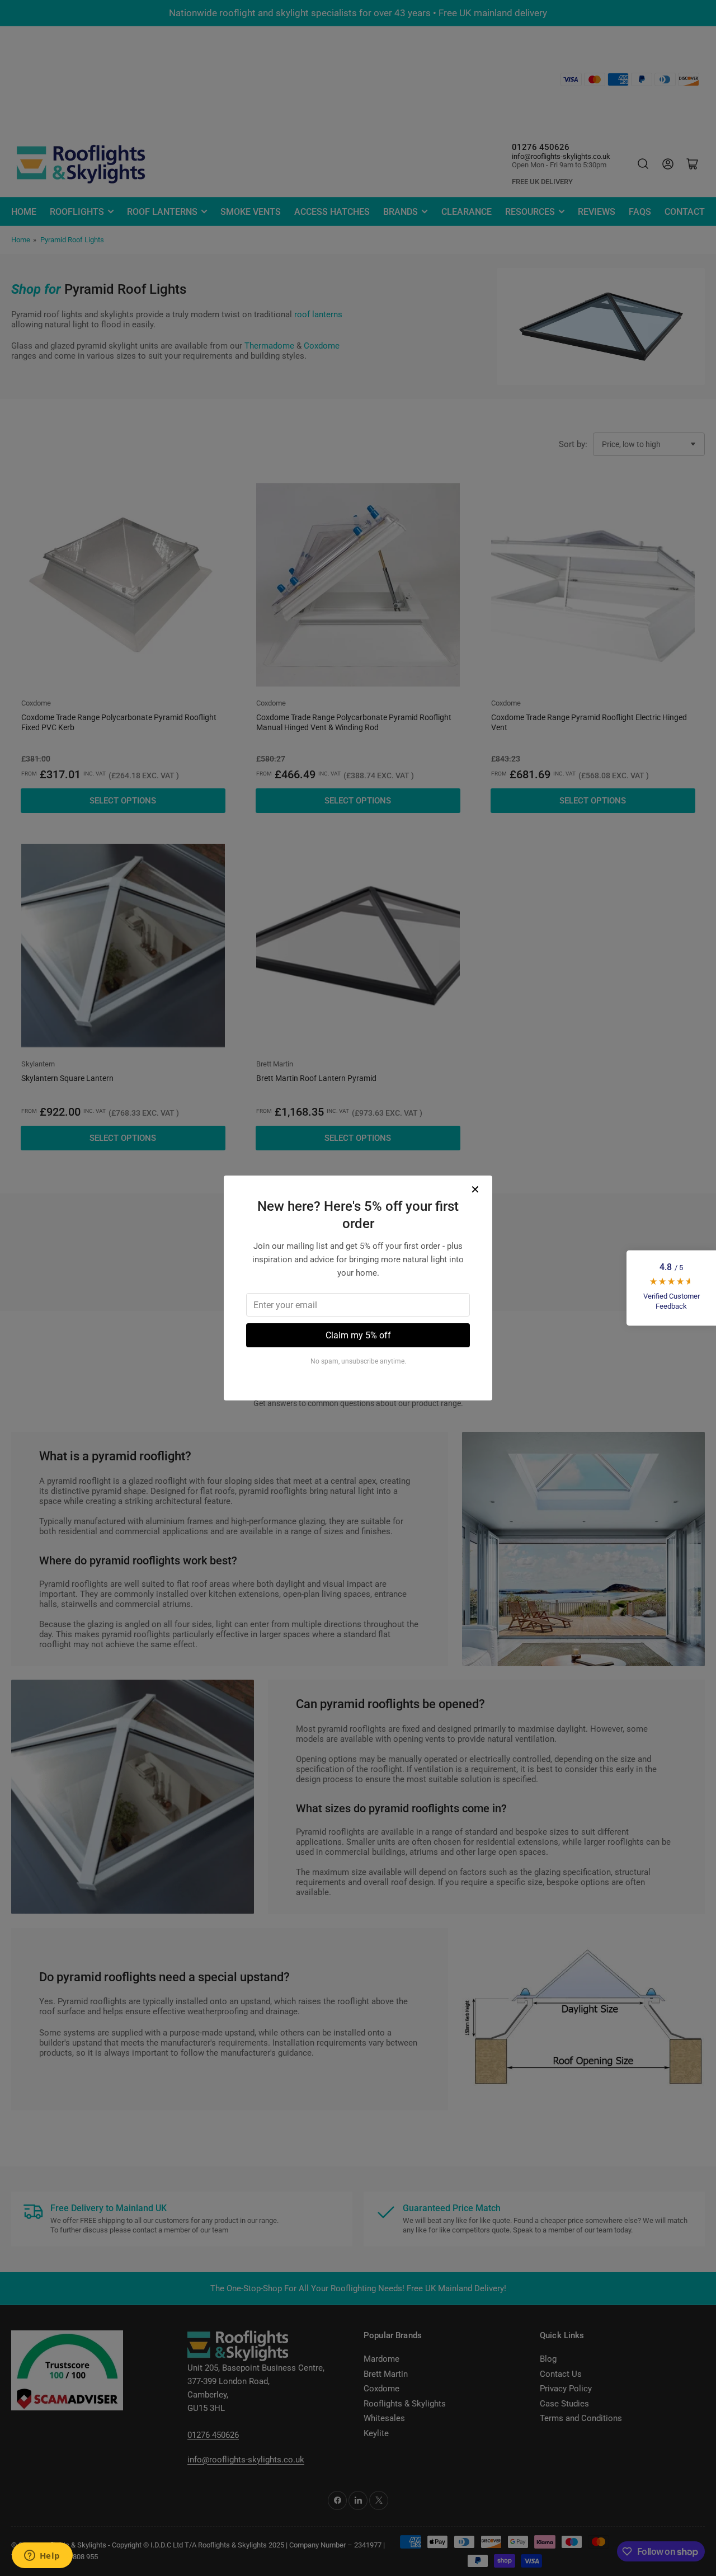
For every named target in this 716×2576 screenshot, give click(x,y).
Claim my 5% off (358, 1335)
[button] (671, 1288)
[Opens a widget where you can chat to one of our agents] (42, 2556)
